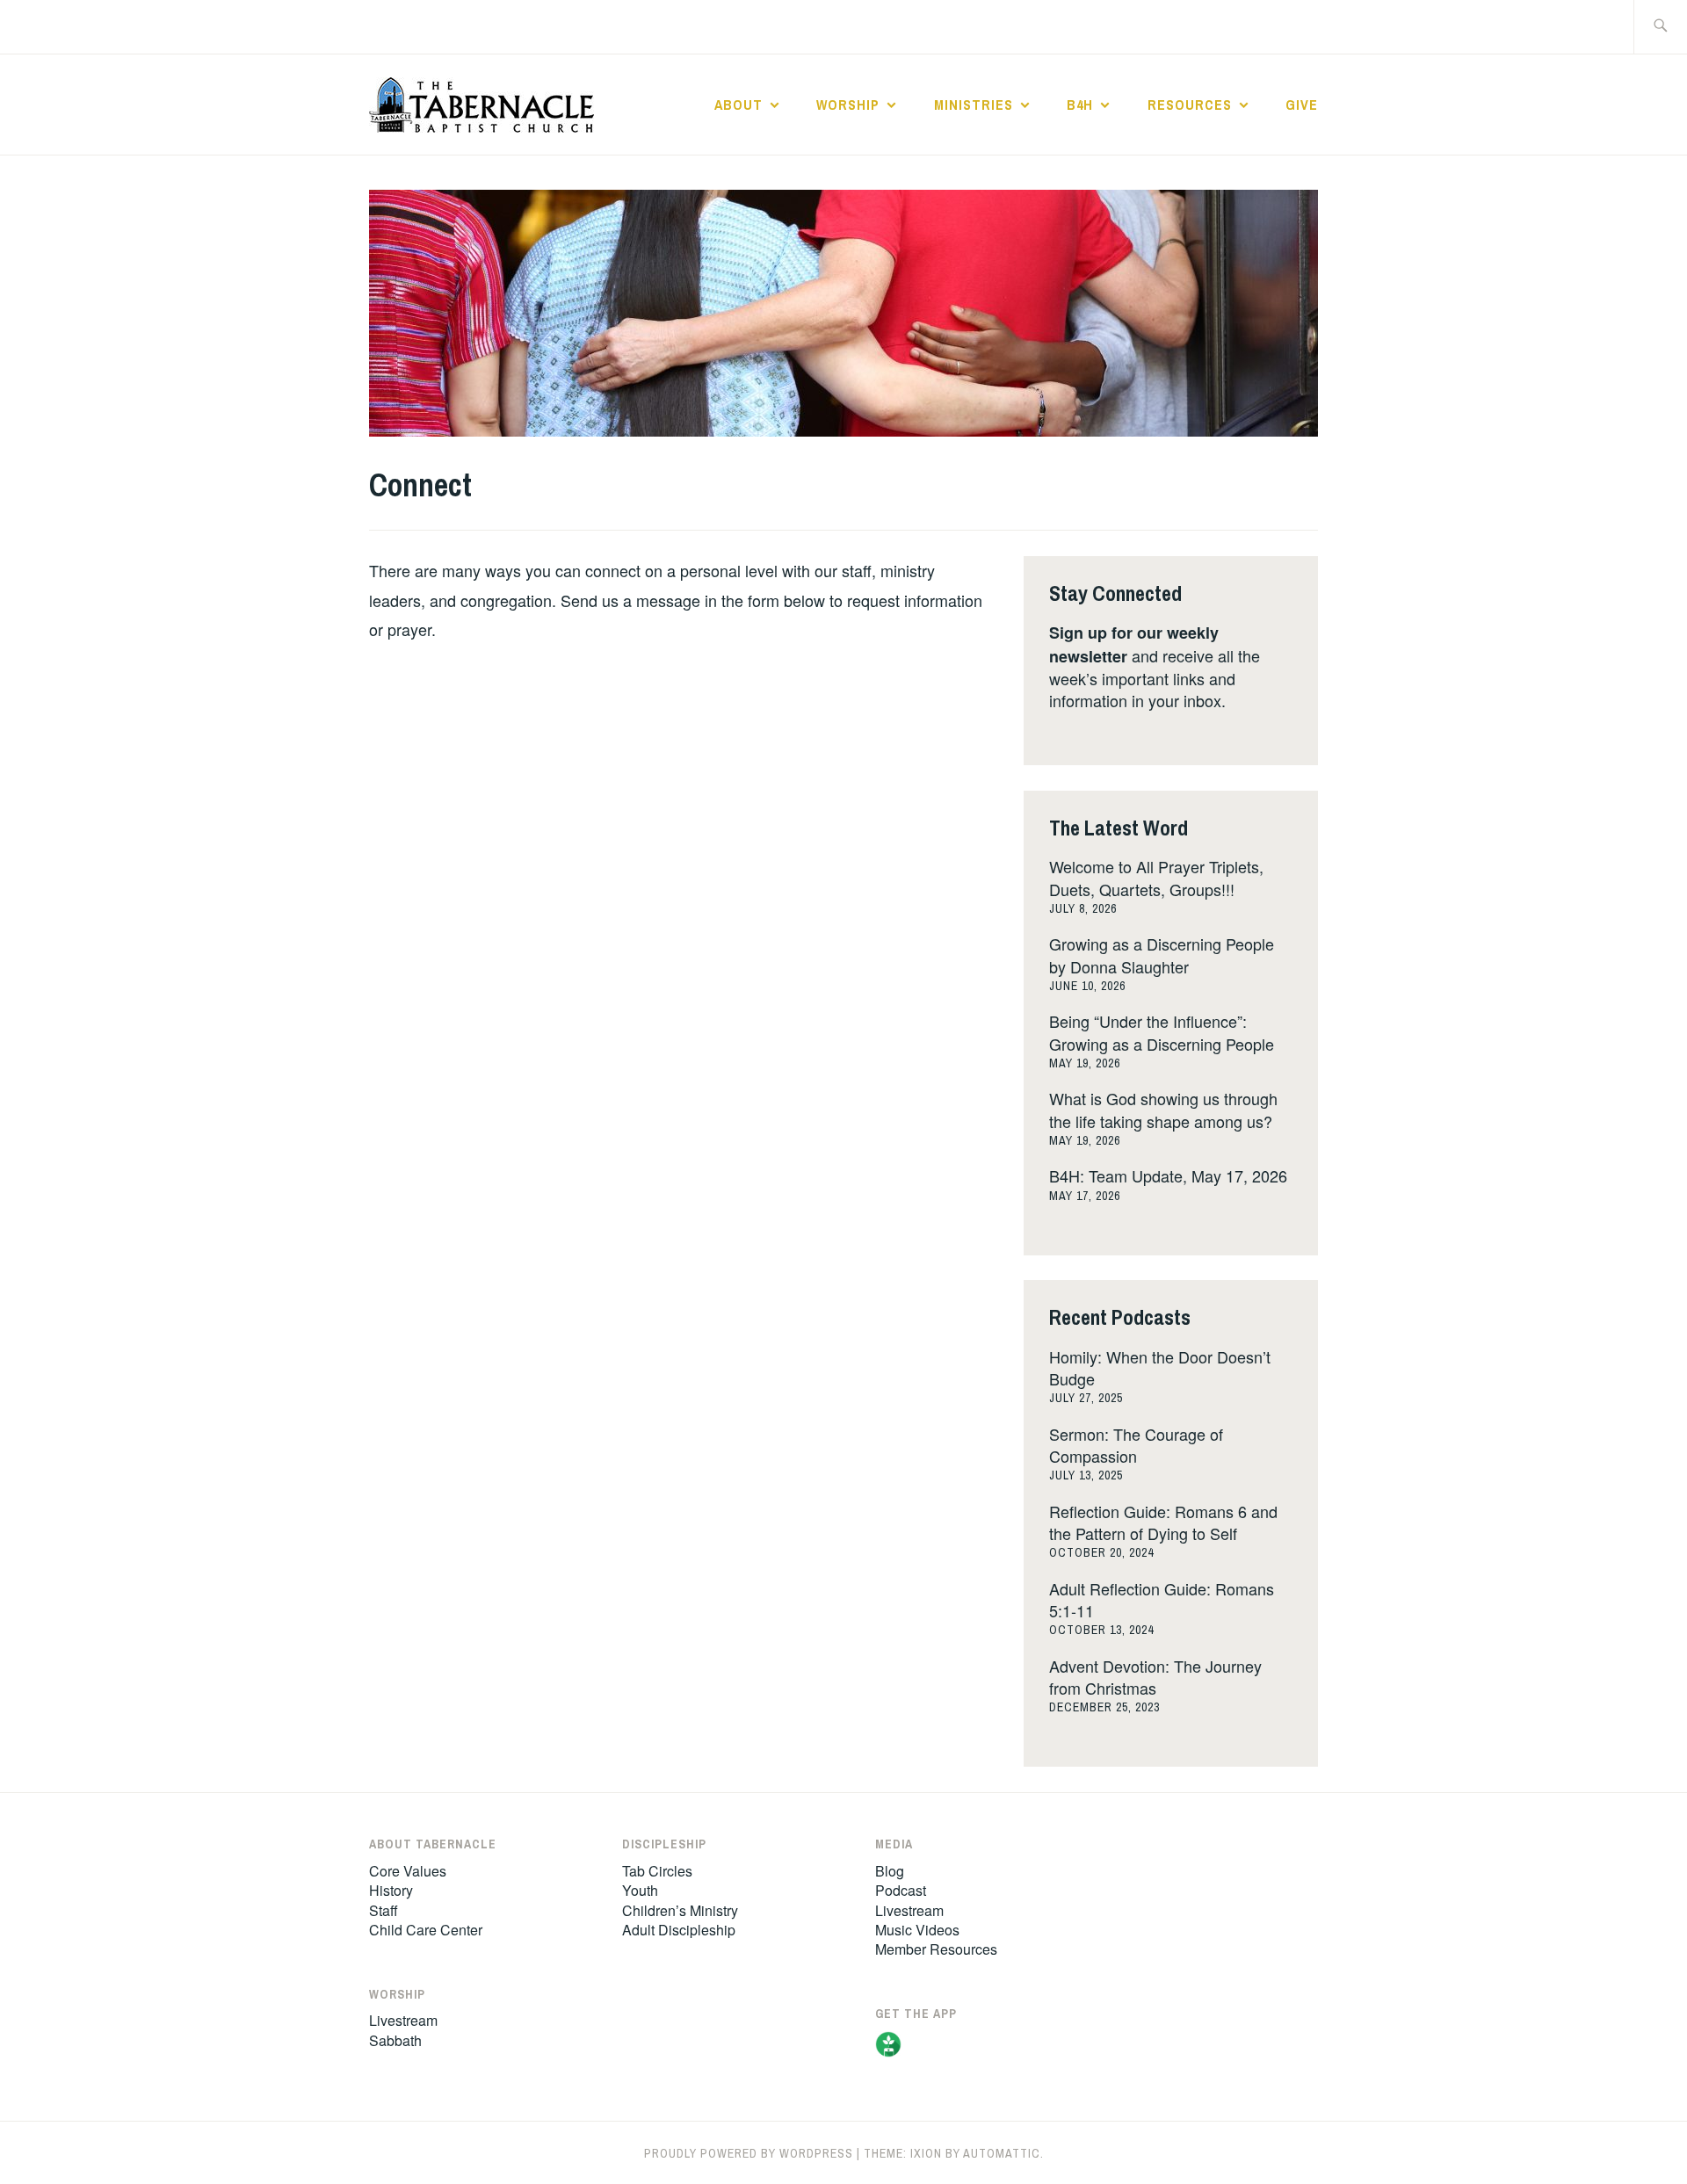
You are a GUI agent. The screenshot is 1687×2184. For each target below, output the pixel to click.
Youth (640, 1890)
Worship (848, 105)
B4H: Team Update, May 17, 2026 (1168, 1175)
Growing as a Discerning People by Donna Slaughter (1162, 955)
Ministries (974, 105)
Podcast (901, 1890)
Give (1302, 105)
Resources (1190, 105)
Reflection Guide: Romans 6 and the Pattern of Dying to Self (1163, 1522)
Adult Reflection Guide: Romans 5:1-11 (1162, 1599)
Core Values (408, 1871)
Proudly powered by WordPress (749, 2153)
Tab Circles (657, 1871)
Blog (890, 1871)
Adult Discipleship (679, 1930)
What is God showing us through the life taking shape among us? (1163, 1109)
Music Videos (917, 1930)
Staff (384, 1910)
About (739, 105)
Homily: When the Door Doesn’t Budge (1160, 1367)
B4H (1080, 105)
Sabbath (395, 2040)
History (391, 1890)
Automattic (1002, 2153)
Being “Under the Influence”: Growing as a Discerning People (1162, 1032)
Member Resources (936, 1949)
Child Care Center (426, 1930)
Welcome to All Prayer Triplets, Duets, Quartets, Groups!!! (1156, 877)
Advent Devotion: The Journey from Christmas (1155, 1677)
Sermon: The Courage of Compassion (1136, 1445)
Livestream (403, 2020)
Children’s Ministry (680, 1910)
